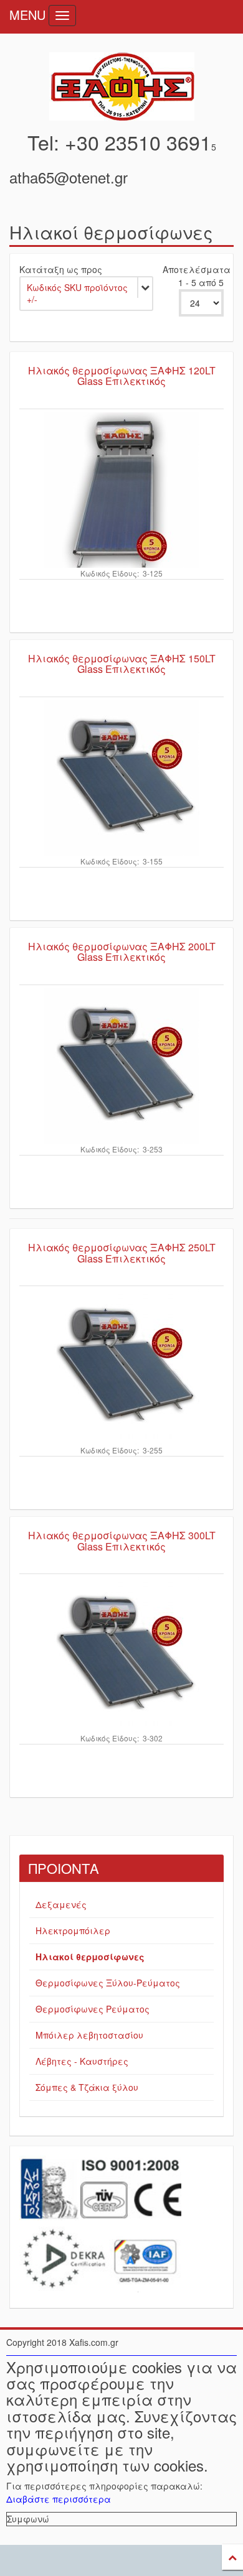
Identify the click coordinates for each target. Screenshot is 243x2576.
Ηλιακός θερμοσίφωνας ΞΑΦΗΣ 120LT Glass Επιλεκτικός (122, 376)
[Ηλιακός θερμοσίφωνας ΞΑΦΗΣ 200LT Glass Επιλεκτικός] (121, 1066)
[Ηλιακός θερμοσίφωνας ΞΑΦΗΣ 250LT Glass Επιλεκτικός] (121, 1367)
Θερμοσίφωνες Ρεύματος (93, 2009)
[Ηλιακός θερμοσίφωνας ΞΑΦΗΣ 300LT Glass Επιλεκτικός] (121, 1655)
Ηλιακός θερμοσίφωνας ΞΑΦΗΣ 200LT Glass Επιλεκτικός (122, 952)
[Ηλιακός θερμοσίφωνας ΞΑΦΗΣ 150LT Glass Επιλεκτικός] (121, 778)
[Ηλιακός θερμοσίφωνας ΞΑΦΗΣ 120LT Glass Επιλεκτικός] (121, 490)
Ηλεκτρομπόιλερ (73, 1930)
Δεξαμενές (61, 1904)
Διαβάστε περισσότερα (59, 2499)
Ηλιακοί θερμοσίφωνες (90, 1957)
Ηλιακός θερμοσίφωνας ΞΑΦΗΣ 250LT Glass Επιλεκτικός (122, 1253)
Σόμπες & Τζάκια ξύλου (87, 2087)
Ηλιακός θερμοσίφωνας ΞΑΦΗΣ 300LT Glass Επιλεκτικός (122, 1541)
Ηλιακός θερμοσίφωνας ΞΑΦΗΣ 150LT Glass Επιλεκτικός (122, 664)
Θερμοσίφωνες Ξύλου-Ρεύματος (108, 1983)
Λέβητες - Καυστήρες (82, 2061)
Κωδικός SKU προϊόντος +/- (77, 294)
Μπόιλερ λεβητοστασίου (89, 2035)
